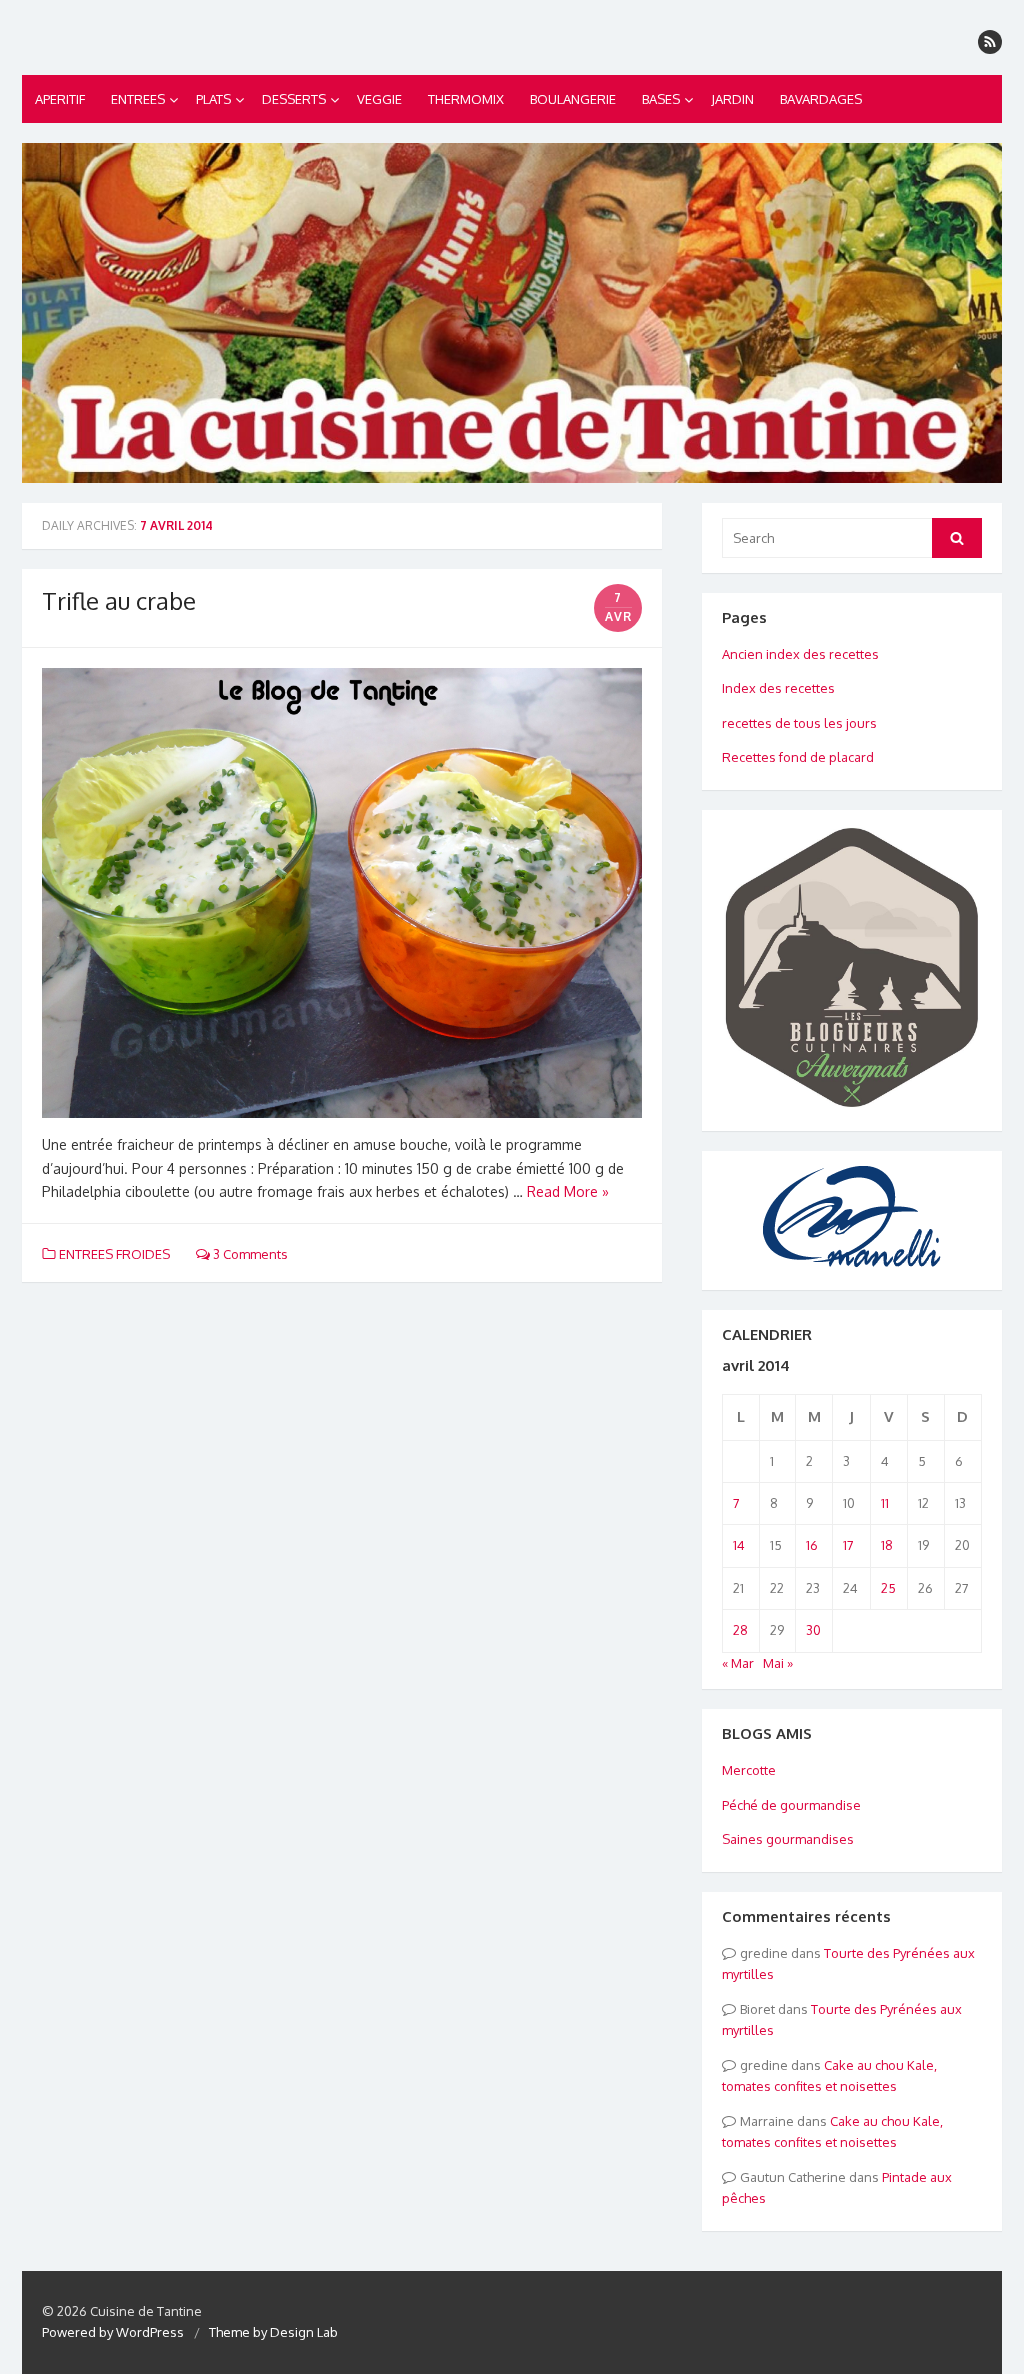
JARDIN (732, 99)
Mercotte (749, 1770)
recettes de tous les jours (799, 723)
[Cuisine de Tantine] (512, 313)
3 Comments (249, 1254)
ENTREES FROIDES (114, 1254)
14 (739, 1545)
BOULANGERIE (573, 99)
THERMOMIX (466, 99)
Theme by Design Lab (273, 2332)
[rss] (990, 42)
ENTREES (138, 99)
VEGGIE (379, 99)
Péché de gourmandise (791, 1805)
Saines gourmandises (788, 1839)
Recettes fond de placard (798, 757)
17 (848, 1545)
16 (812, 1545)
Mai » (778, 1663)
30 (813, 1630)
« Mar (738, 1663)
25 (888, 1588)
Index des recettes (778, 688)
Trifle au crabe (119, 600)
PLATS (213, 99)
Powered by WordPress (113, 2332)
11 (885, 1503)
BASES (661, 99)
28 (740, 1630)
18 (887, 1545)
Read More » (568, 1191)
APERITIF (60, 99)
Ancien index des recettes (800, 654)
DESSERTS (294, 99)
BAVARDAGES (821, 99)
